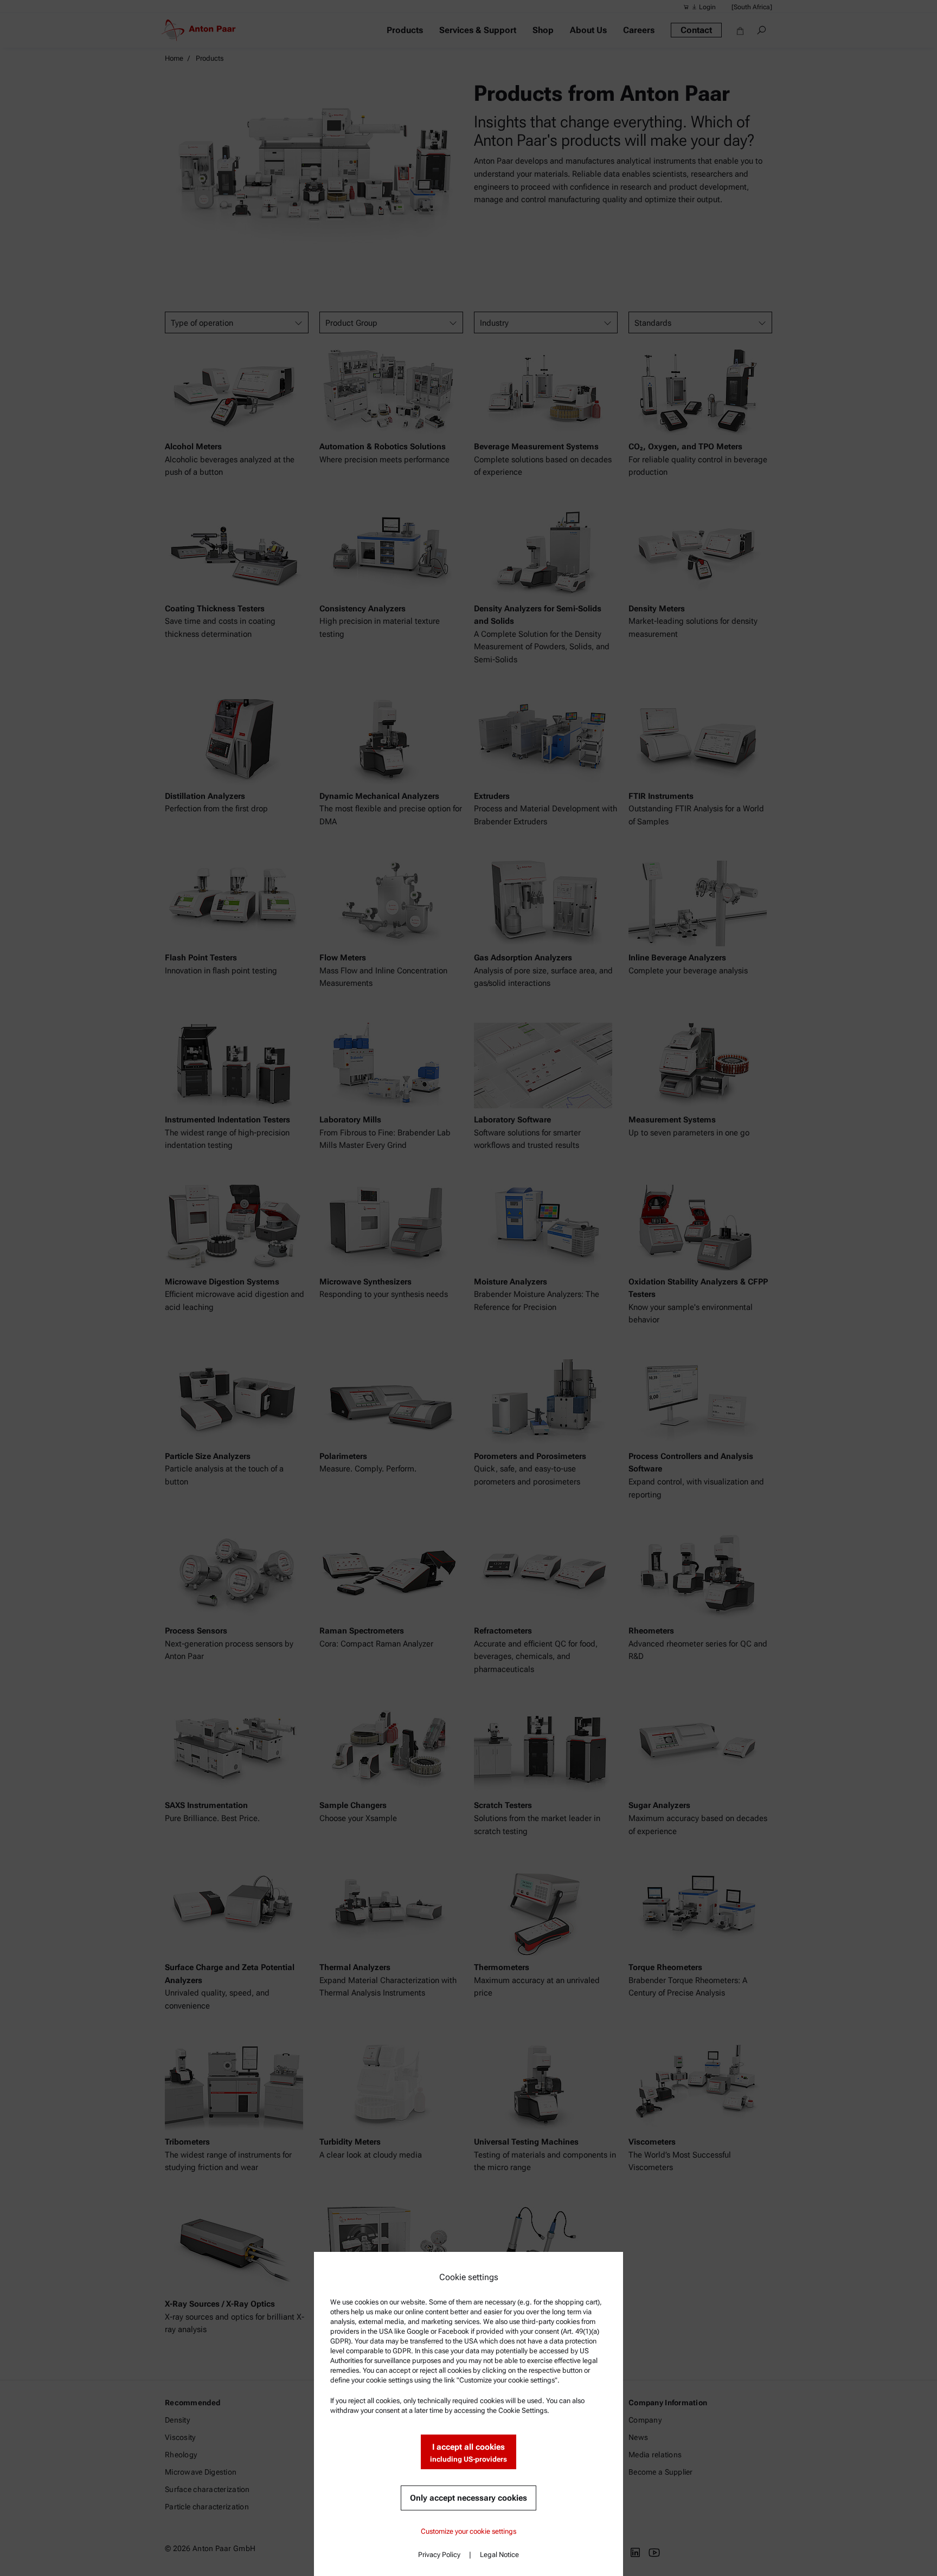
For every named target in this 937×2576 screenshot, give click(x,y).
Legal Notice (499, 2555)
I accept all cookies (468, 2453)
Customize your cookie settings (468, 2531)
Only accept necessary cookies (468, 2498)
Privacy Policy (439, 2555)
